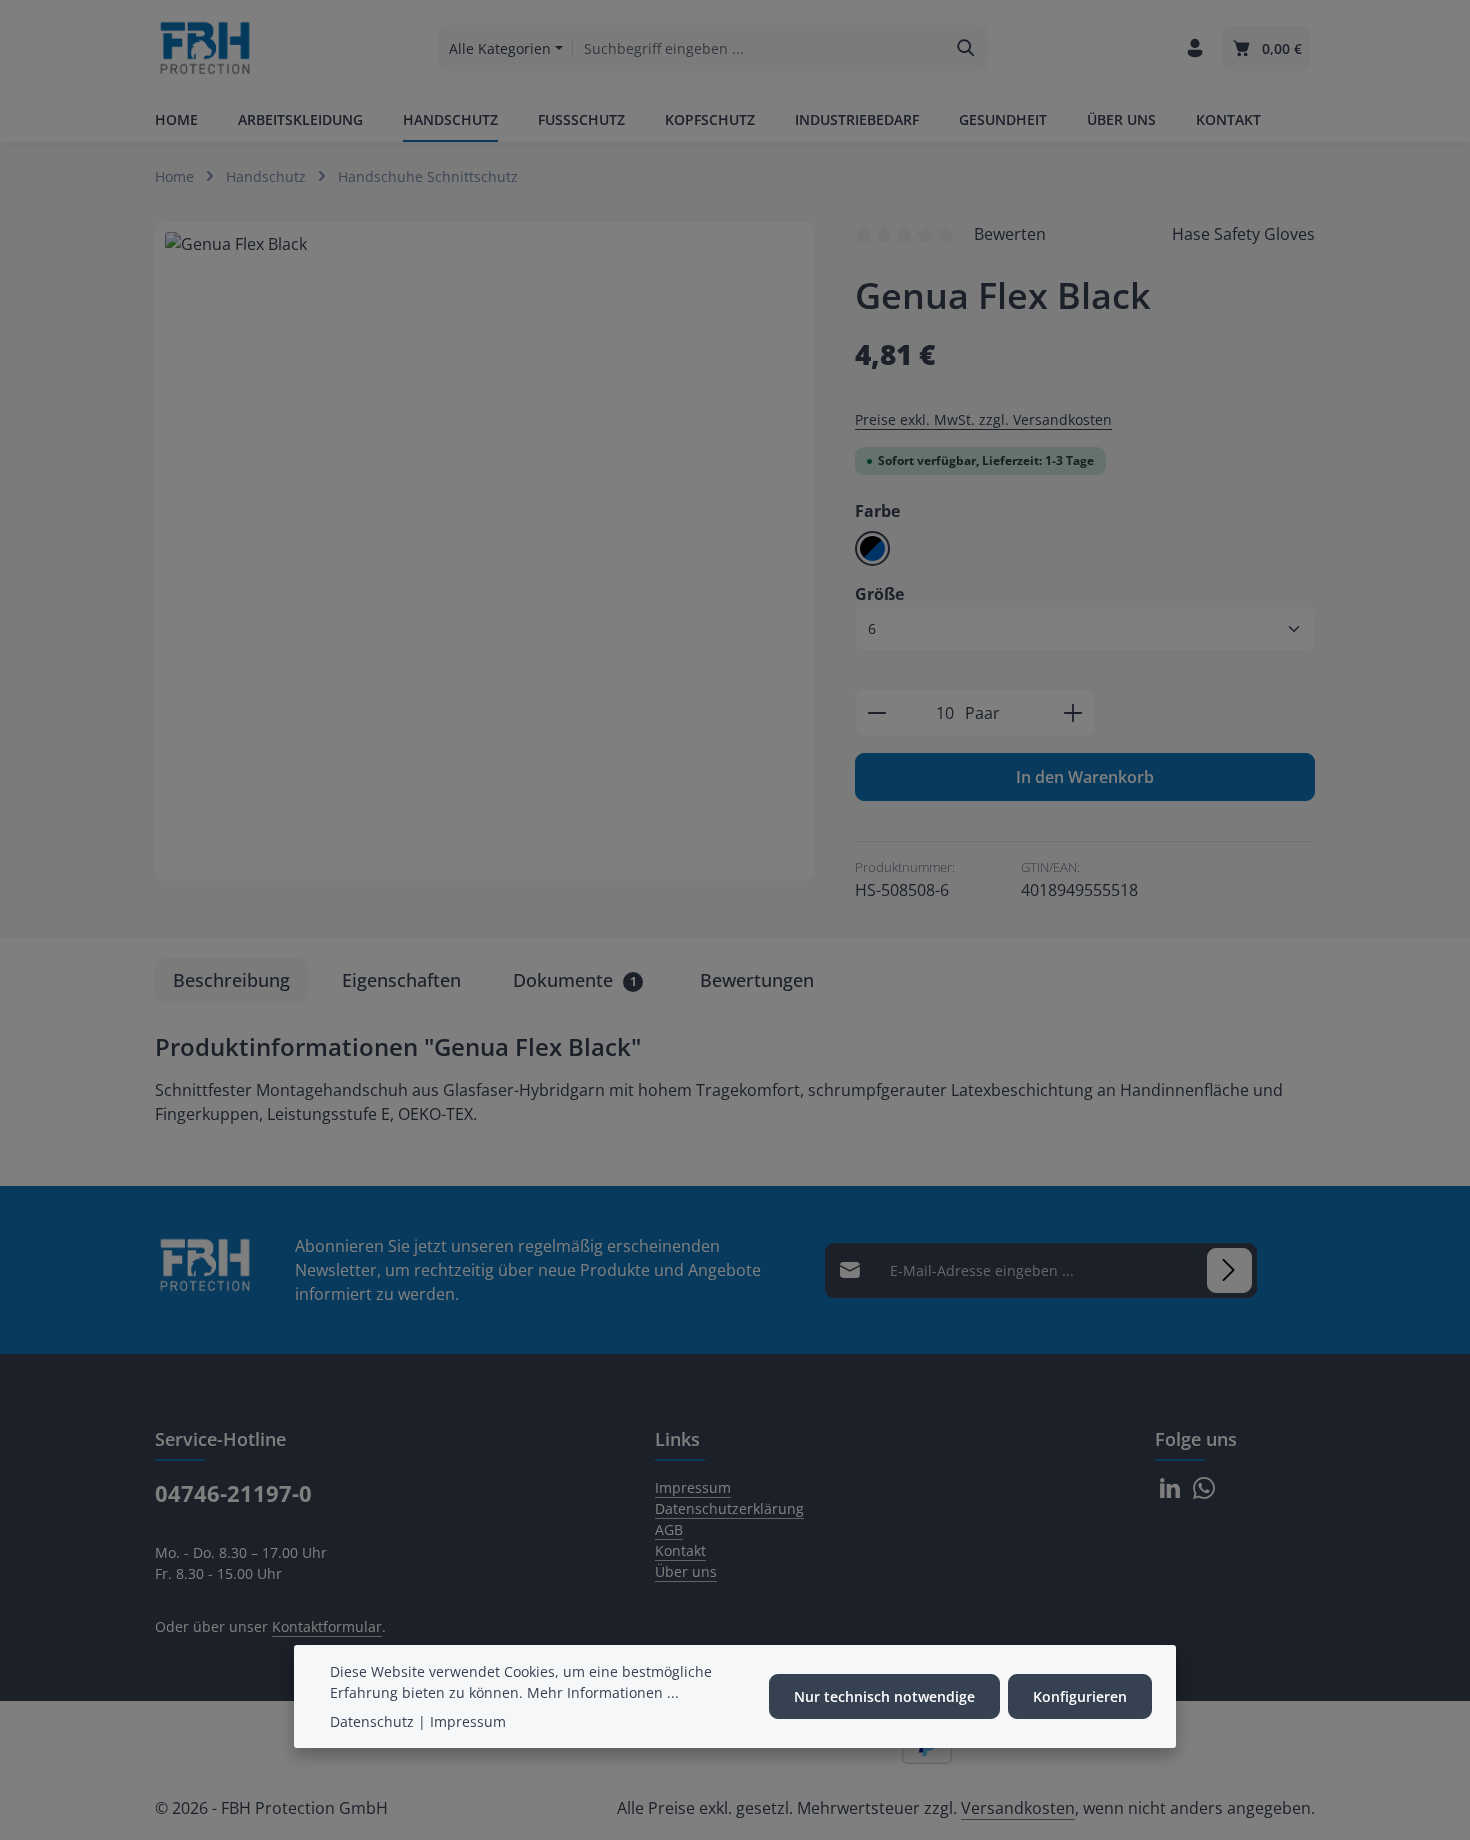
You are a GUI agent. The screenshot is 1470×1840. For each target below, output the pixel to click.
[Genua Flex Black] (484, 551)
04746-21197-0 (233, 1493)
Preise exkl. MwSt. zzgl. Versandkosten (983, 419)
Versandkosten (1018, 1808)
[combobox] (759, 48)
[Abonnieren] (1229, 1270)
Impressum (693, 1487)
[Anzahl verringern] (876, 713)
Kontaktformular (327, 1626)
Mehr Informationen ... (603, 1692)
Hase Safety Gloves (1243, 234)
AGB (669, 1529)
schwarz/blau (872, 548)
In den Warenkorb (1085, 777)
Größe (879, 593)
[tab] (231, 980)
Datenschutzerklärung (729, 1508)
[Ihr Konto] (1194, 48)
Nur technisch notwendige (884, 1696)
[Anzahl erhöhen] (1073, 713)
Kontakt (680, 1550)
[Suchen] (966, 48)
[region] (485, 551)
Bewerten (1010, 234)
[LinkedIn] (1172, 1493)
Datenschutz (372, 1721)
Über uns (686, 1571)
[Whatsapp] (1204, 1493)
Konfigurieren (1080, 1696)
